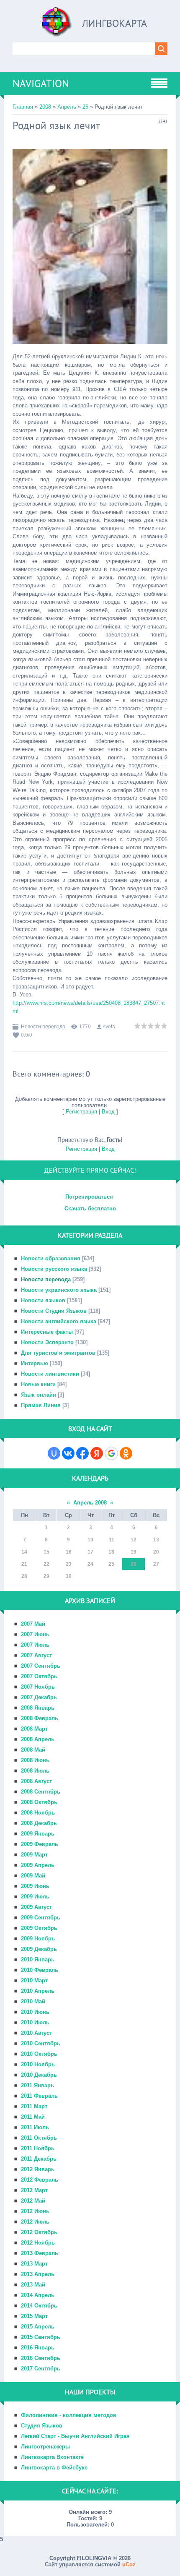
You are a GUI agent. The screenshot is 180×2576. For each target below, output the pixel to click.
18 (111, 1552)
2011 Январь (37, 2085)
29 (46, 1576)
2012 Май (33, 2201)
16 (69, 1552)
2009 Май (33, 1876)
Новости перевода (43, 1027)
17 (90, 1552)
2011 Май (33, 2117)
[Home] (57, 25)
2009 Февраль (40, 1844)
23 (69, 1564)
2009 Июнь (35, 1886)
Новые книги (38, 1384)
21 (24, 1564)
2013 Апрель (38, 2274)
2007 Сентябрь (41, 1666)
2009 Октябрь (39, 1928)
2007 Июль (35, 1645)
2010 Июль (35, 2022)
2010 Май (33, 2001)
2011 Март (34, 2106)
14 (24, 1552)
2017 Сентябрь (41, 2369)
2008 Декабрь (39, 1823)
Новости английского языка (59, 1321)
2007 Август (36, 1655)
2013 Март (34, 2264)
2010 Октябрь (39, 2054)
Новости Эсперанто (47, 1342)
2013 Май (33, 2285)
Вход (108, 1112)
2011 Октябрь (39, 2138)
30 (69, 1576)
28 (24, 1576)
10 (90, 1540)
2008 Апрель (38, 1739)
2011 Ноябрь (38, 2148)
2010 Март (34, 1980)
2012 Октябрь (39, 2232)
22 (46, 1564)
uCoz (129, 2564)
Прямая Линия (41, 1405)
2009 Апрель (38, 1865)
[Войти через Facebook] (82, 1453)
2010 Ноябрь (38, 2064)
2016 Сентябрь (41, 2358)
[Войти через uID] (54, 1453)
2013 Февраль (40, 2253)
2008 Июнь (35, 1760)
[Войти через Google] (111, 1453)
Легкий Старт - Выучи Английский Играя (75, 2436)
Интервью (35, 1363)
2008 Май (33, 1750)
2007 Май (33, 1624)
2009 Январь (38, 1834)
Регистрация (81, 1112)
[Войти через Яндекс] (97, 1453)
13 (156, 1540)
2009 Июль (35, 1897)
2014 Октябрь (39, 2306)
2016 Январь (38, 2348)
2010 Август (36, 2033)
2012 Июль (35, 2222)
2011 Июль (35, 2127)
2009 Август (36, 1907)
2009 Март (34, 1855)
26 (85, 107)
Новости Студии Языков (54, 1311)
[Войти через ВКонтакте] (68, 1453)
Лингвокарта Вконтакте (52, 2457)
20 (156, 1552)
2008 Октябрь (39, 1802)
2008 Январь (38, 1708)
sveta (109, 1027)
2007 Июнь (35, 1634)
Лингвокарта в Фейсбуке (54, 2468)
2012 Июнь (35, 2211)
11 (112, 1540)
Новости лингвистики (50, 1374)
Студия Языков (42, 2426)
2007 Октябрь (39, 1676)
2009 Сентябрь (41, 1918)
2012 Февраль (40, 2180)
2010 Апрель (38, 1991)
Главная (23, 107)
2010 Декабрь (39, 2075)
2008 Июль (35, 1771)
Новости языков (43, 1300)
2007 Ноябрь (38, 1687)
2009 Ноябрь (38, 1939)
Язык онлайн (39, 1395)
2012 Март (34, 2190)
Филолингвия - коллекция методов (69, 2415)
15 (46, 1552)
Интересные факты (47, 1332)
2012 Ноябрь (38, 2243)
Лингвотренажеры (45, 2447)
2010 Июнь (35, 2012)
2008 (45, 107)
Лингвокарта (114, 23)
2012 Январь (38, 2169)
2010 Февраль (40, 1970)
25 (111, 1564)
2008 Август (36, 1781)
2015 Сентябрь (41, 2337)
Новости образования (51, 1258)
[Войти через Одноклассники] (126, 1453)
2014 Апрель (38, 2295)
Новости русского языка (54, 1269)
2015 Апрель (38, 2327)
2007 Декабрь (39, 1697)
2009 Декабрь (39, 1949)
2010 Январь (38, 1959)
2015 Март (34, 2316)
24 (90, 1564)
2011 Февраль (39, 2096)
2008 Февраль (40, 1718)
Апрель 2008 (90, 1503)
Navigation (41, 83)
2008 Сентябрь (41, 1792)
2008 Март (34, 1729)
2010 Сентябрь (41, 2043)
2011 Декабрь (39, 2159)
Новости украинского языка (59, 1290)
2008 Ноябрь (38, 1813)
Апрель (67, 107)
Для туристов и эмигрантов (58, 1353)
